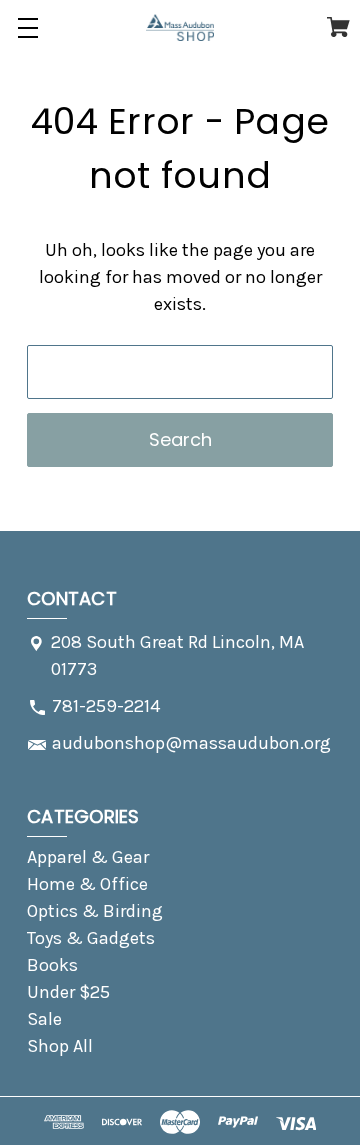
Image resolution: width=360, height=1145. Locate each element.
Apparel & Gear (88, 857)
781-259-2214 (106, 706)
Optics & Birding (95, 911)
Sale (44, 1019)
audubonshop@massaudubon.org (191, 743)
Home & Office (87, 884)
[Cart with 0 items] (338, 31)
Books (52, 965)
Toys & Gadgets (91, 938)
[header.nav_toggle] (27, 27)
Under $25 (68, 992)
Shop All (60, 1046)
